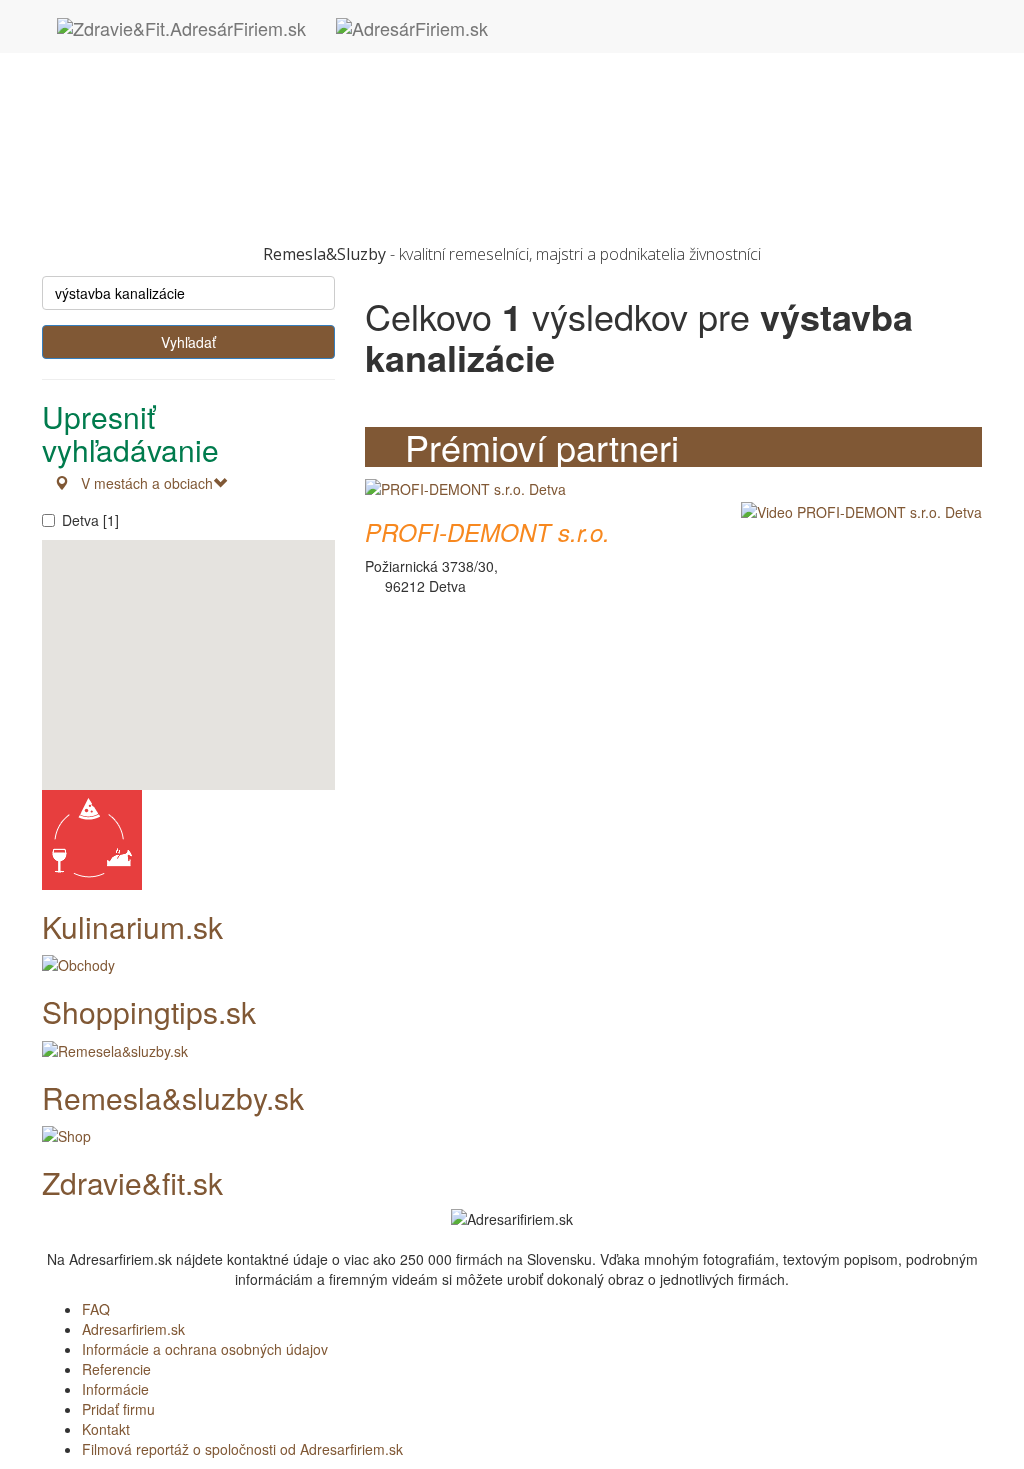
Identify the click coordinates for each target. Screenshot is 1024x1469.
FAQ (96, 1309)
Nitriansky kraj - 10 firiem (160, 123)
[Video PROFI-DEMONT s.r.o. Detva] (856, 510)
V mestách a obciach (141, 483)
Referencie (116, 1369)
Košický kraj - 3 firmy (147, 103)
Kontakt (106, 1429)
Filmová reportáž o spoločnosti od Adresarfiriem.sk (242, 1449)
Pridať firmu (118, 1409)
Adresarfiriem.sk (133, 1329)
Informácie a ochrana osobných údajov (205, 1349)
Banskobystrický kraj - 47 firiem (180, 63)
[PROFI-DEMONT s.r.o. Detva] (465, 487)
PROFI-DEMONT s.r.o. (487, 532)
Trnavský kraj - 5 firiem (154, 183)
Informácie (115, 1389)
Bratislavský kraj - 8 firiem (163, 83)
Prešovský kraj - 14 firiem (162, 143)
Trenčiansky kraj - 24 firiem (167, 163)
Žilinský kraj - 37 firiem (153, 203)
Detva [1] (90, 520)
